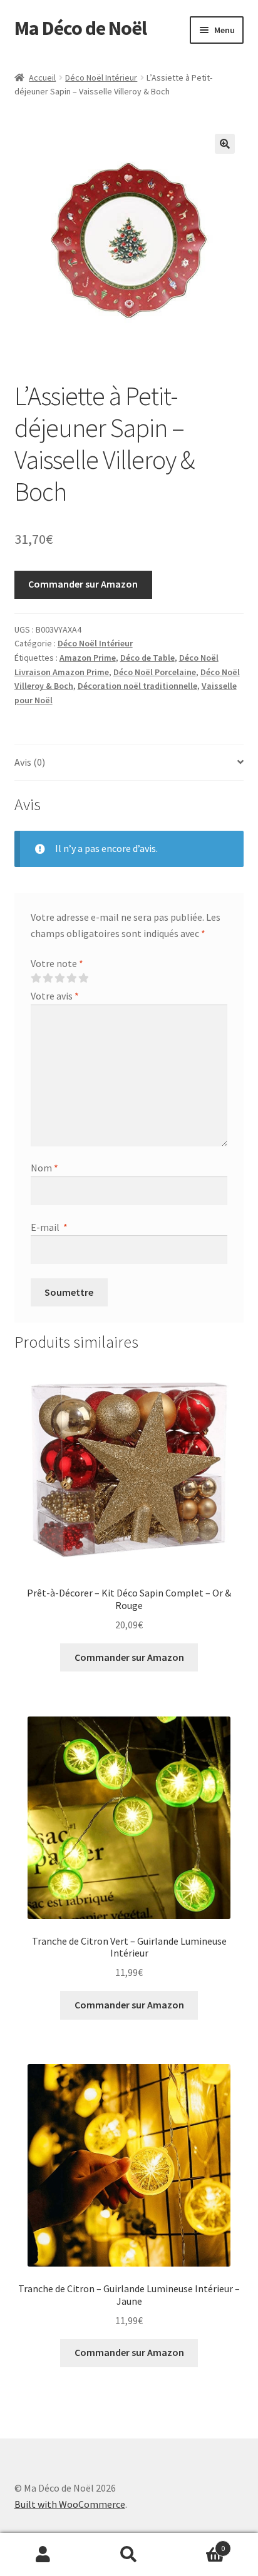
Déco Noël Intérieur (101, 78)
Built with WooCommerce (70, 2504)
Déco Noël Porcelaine (155, 672)
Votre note (57, 963)
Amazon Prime (88, 658)
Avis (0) (30, 762)
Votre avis (55, 996)
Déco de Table (147, 658)
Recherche (129, 2555)
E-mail (49, 1227)
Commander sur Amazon (83, 584)
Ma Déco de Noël (80, 28)
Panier (199, 2544)
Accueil (42, 78)
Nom (44, 1168)
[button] (225, 144)
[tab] (129, 763)
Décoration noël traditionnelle (137, 686)
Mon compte (43, 2555)
